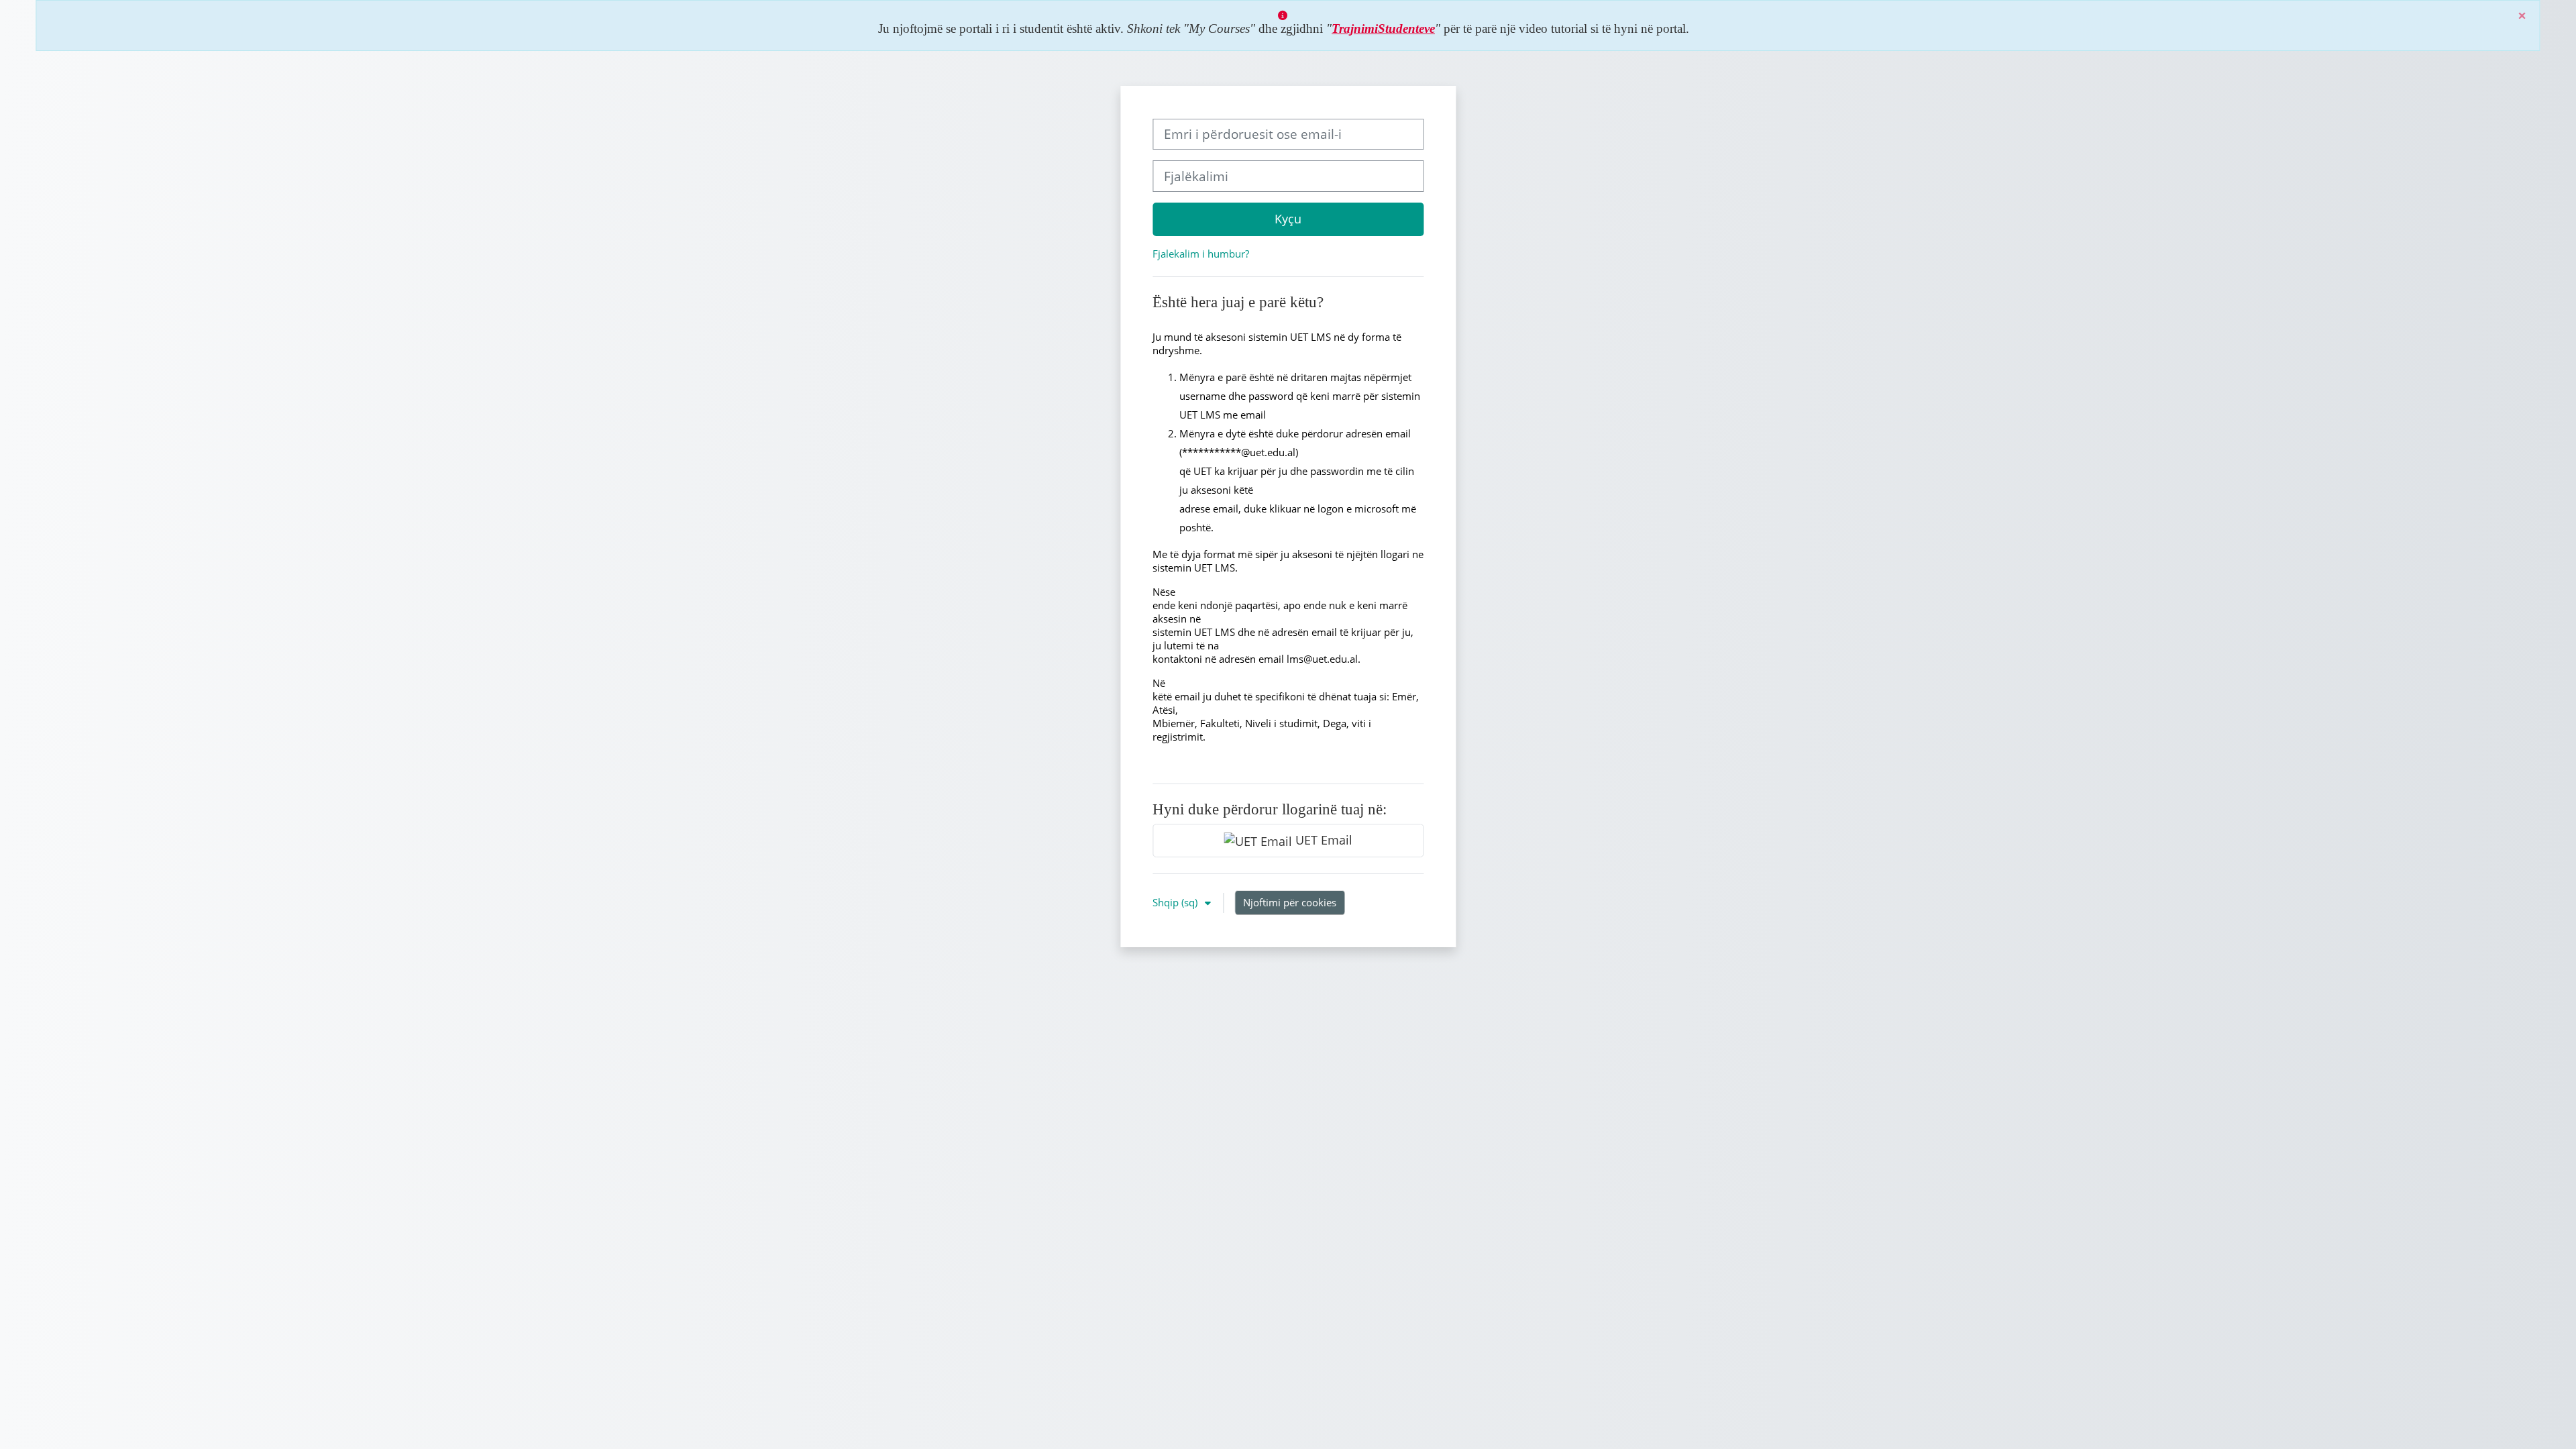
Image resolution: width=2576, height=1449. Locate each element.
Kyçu (1288, 219)
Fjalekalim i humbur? (1201, 254)
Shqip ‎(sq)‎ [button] (1176, 902)
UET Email (1322, 840)
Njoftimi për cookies (1290, 902)
